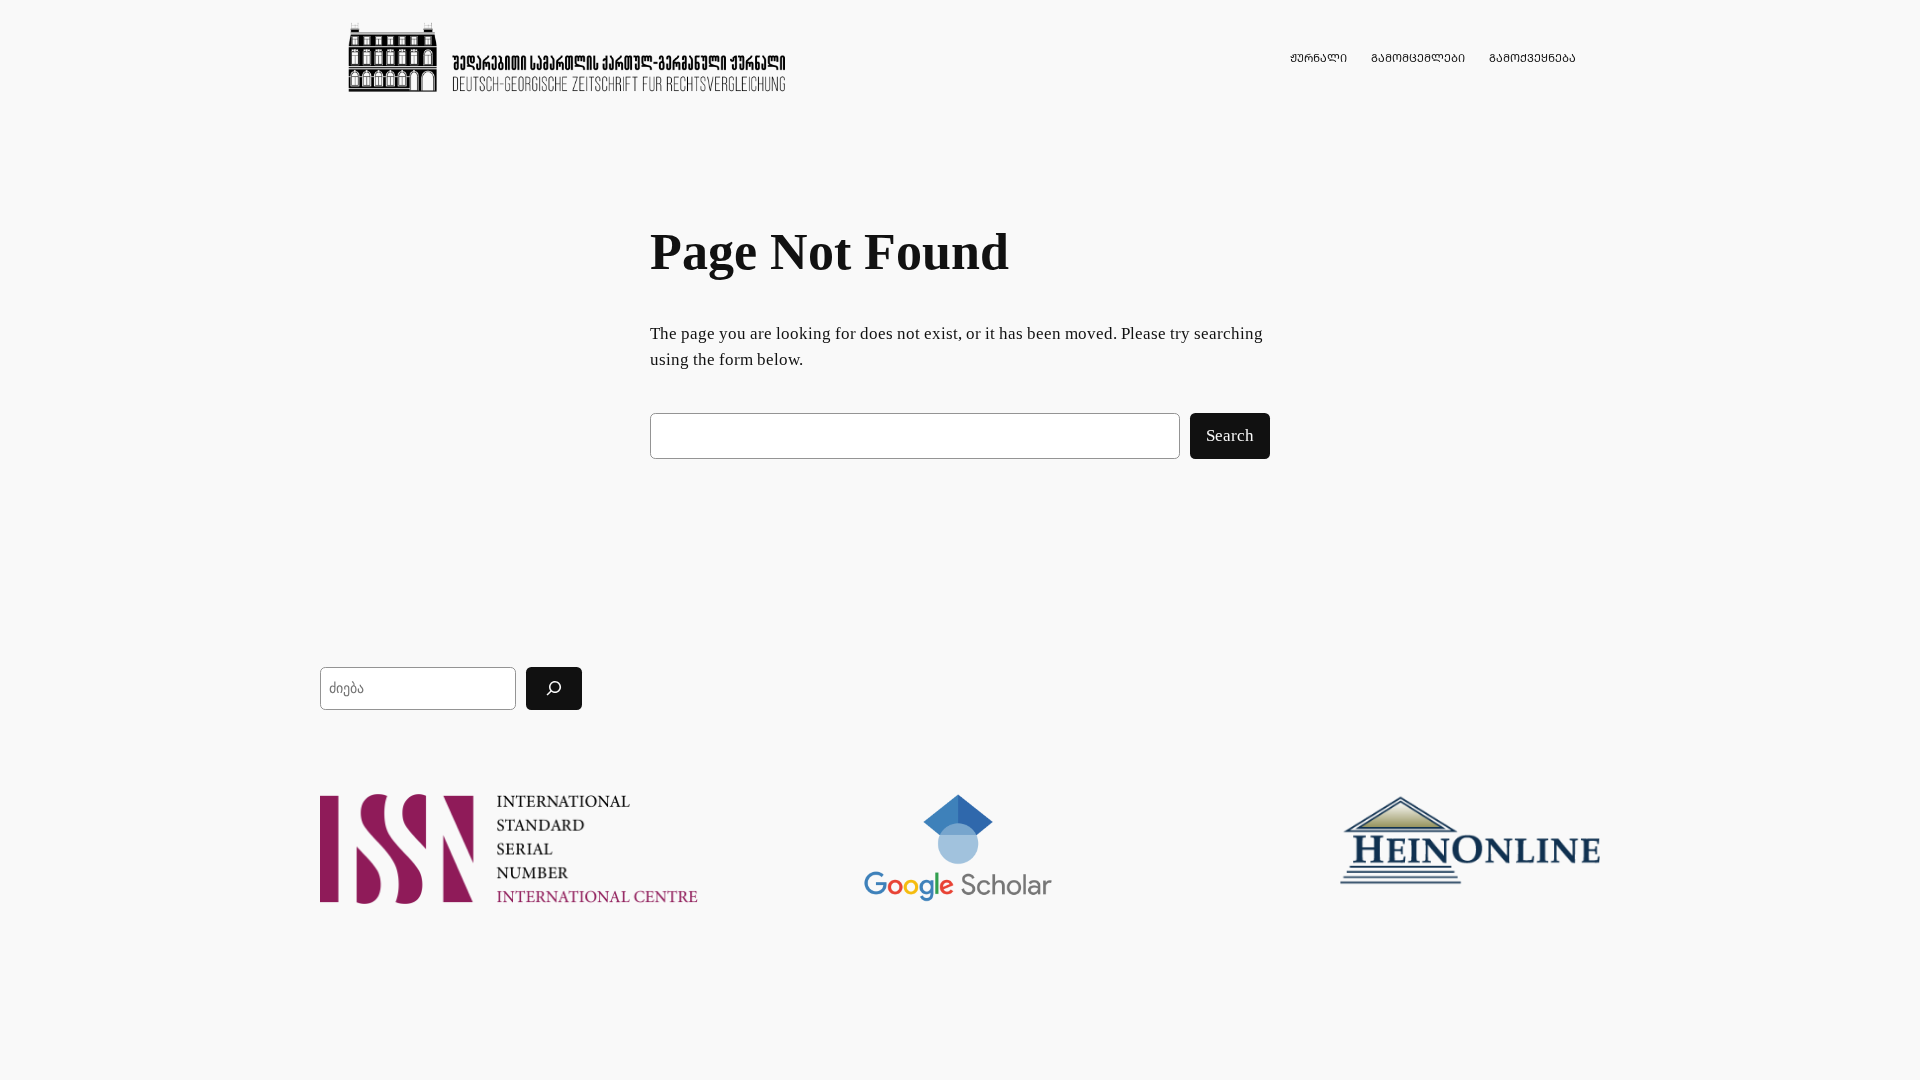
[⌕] (554, 688)
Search (1230, 435)
